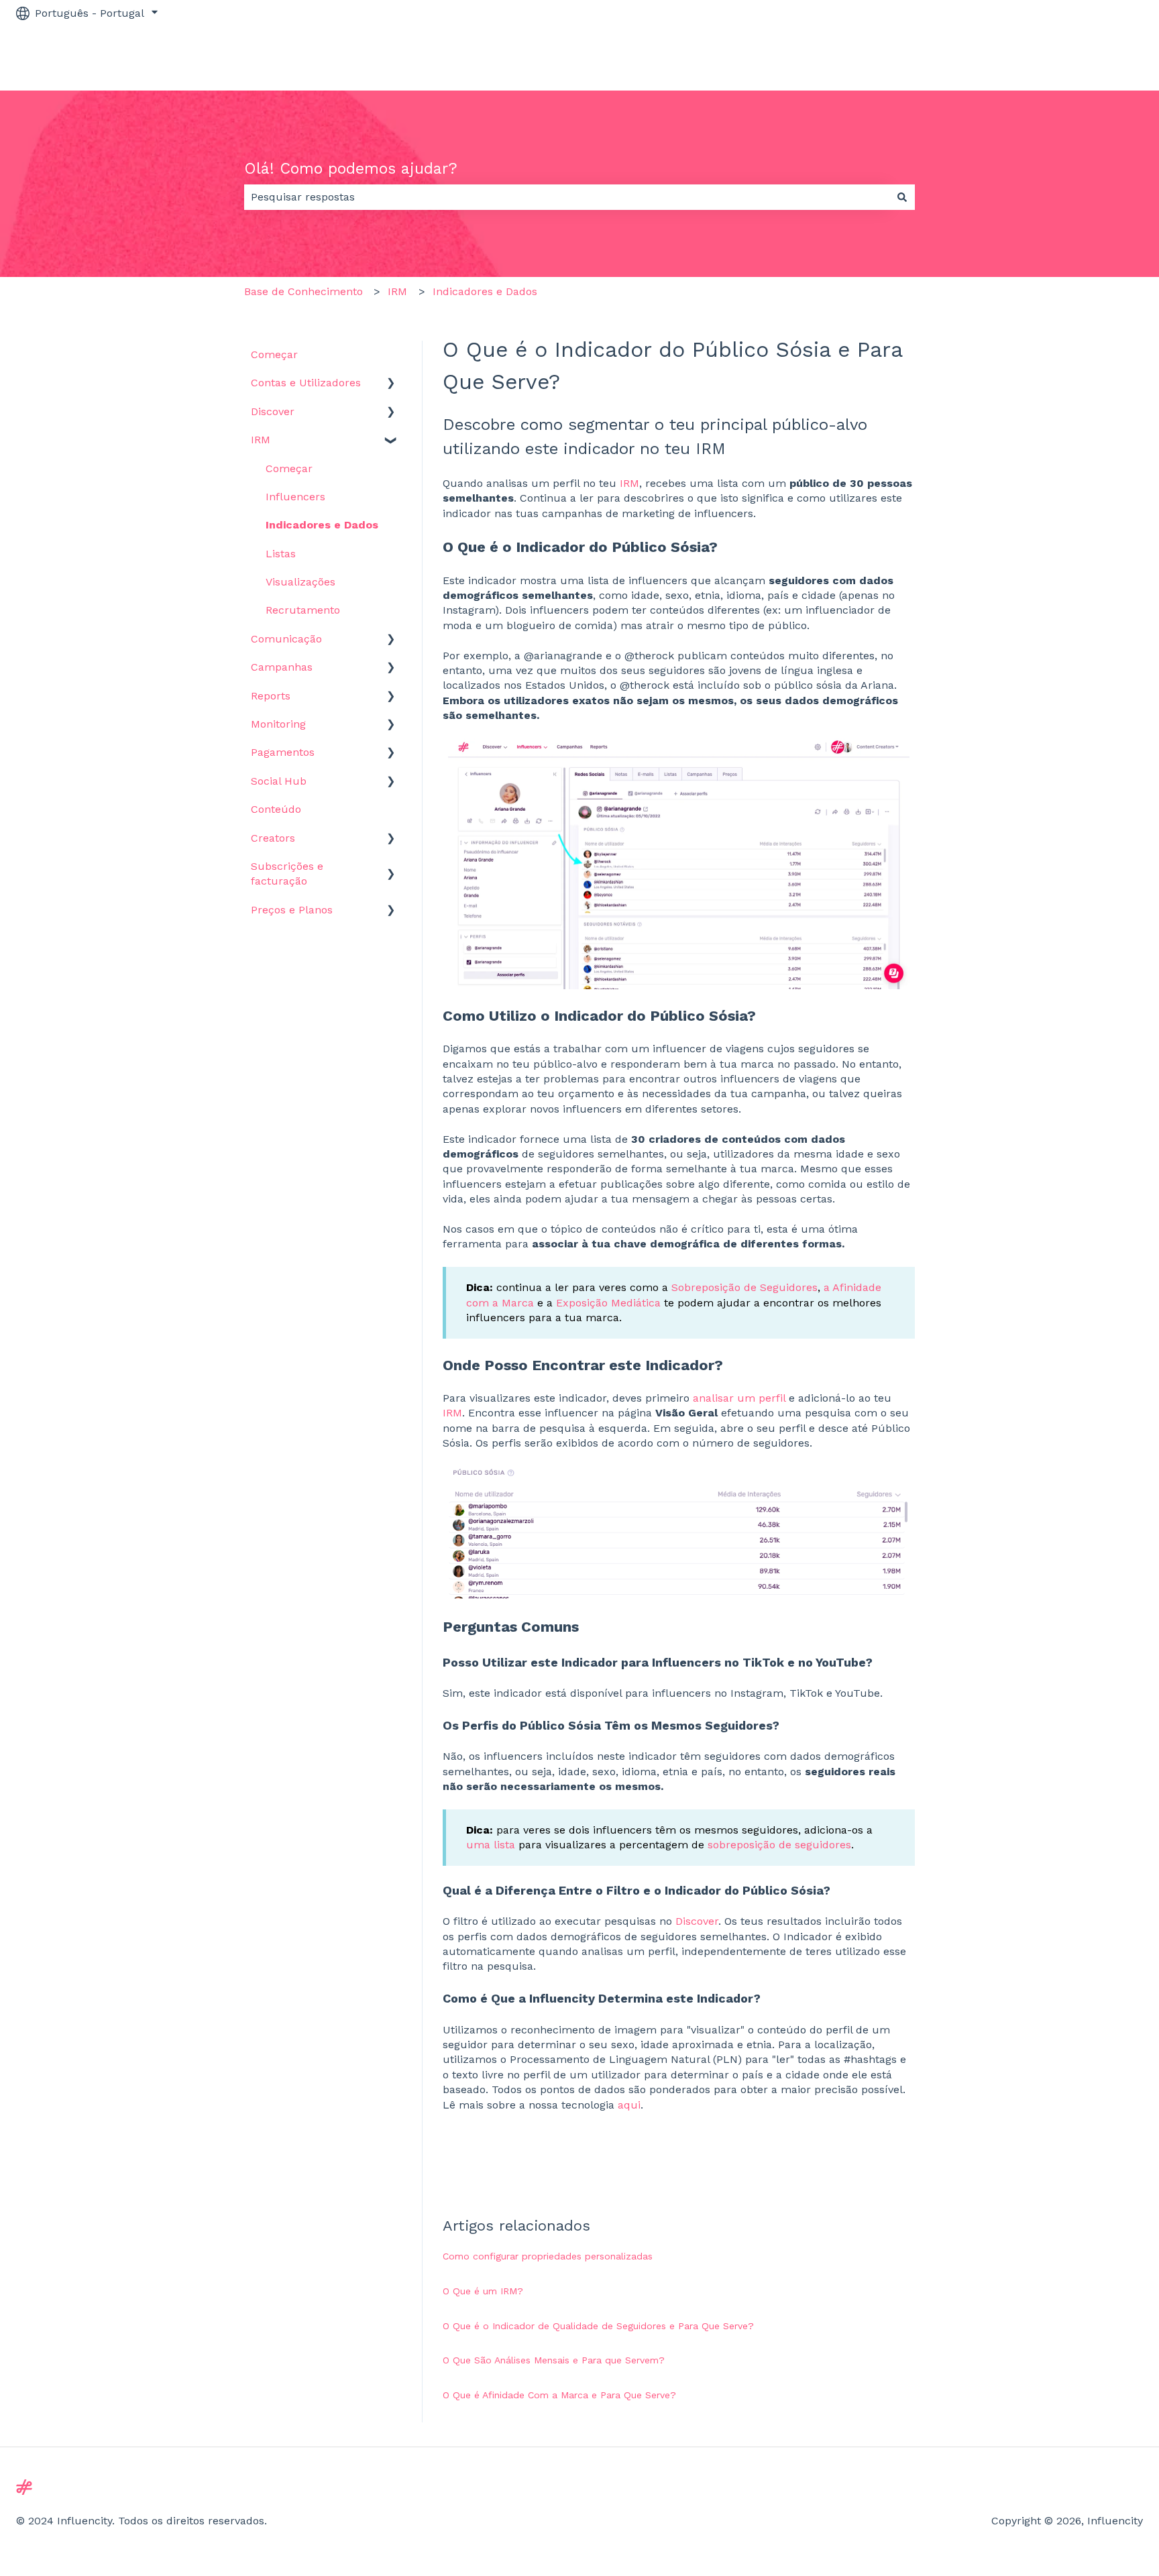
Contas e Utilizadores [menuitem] (306, 383)
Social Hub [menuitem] (279, 781)
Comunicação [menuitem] (286, 639)
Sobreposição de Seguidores (744, 1287)
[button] (391, 384)
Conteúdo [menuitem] (276, 809)
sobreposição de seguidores (779, 1845)
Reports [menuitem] (271, 696)
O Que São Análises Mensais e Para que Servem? (554, 2360)
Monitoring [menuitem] (278, 724)
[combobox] (567, 197)
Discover (697, 1921)
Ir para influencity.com (1070, 58)
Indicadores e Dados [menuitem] (322, 525)
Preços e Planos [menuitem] (292, 910)
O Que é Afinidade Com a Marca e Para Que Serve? (559, 2395)
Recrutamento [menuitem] (303, 610)
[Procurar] (902, 197)
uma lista (491, 1845)
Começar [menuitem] (274, 354)
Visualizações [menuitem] (300, 582)
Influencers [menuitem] (295, 497)
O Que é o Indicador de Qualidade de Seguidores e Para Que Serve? (598, 2326)
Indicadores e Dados (485, 291)
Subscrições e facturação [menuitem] (287, 874)
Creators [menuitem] (273, 838)
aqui (629, 2105)
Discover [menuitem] (273, 411)
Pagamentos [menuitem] (283, 752)
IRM (397, 291)
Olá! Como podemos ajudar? (351, 169)
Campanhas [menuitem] (282, 667)
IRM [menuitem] (261, 440)
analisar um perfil (739, 1398)
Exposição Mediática (608, 1303)
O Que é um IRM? (483, 2291)
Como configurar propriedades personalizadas (548, 2256)
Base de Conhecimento (303, 291)
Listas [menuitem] (281, 554)
